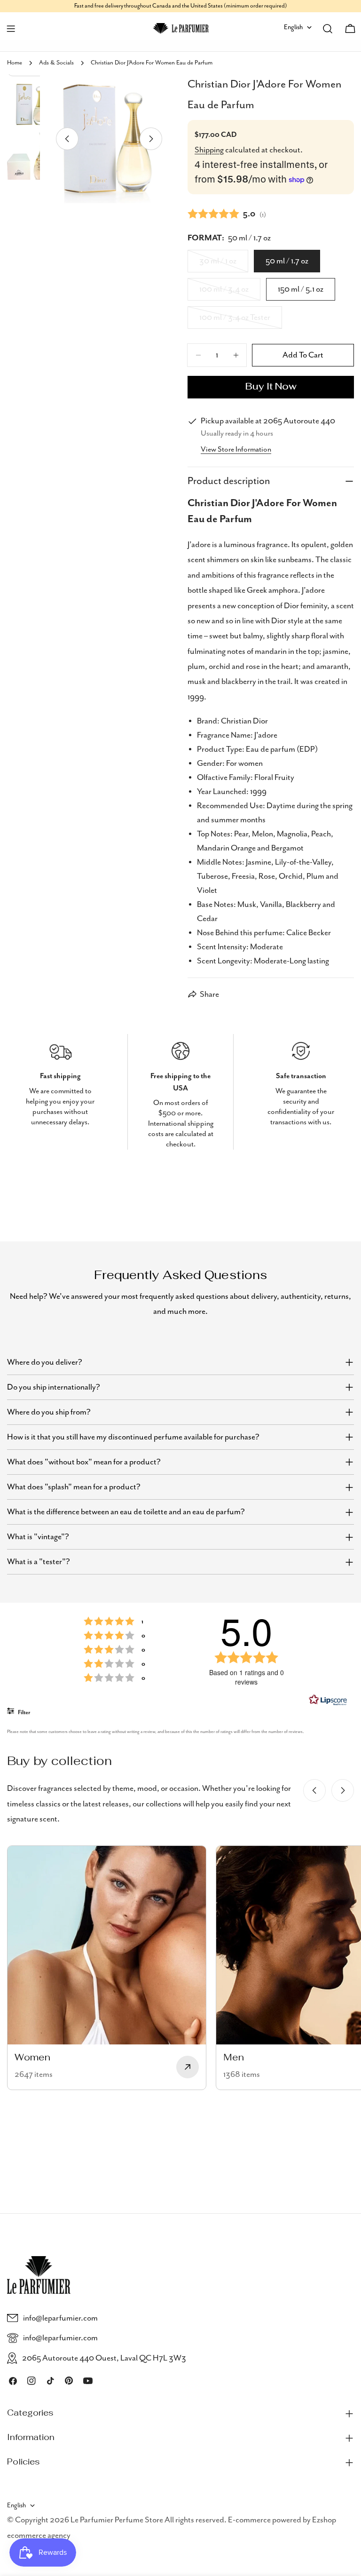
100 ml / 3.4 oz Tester (236, 321)
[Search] (328, 29)
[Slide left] (67, 139)
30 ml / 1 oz (224, 264)
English (293, 27)
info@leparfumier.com (60, 2318)
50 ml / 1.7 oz (287, 261)
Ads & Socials (56, 63)
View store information (236, 450)
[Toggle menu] (11, 29)
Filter (24, 1713)
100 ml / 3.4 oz (230, 293)
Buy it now (271, 387)
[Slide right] (151, 139)
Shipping (209, 150)
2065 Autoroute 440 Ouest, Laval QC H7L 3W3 (104, 2358)
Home (15, 63)
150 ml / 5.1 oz (301, 289)
